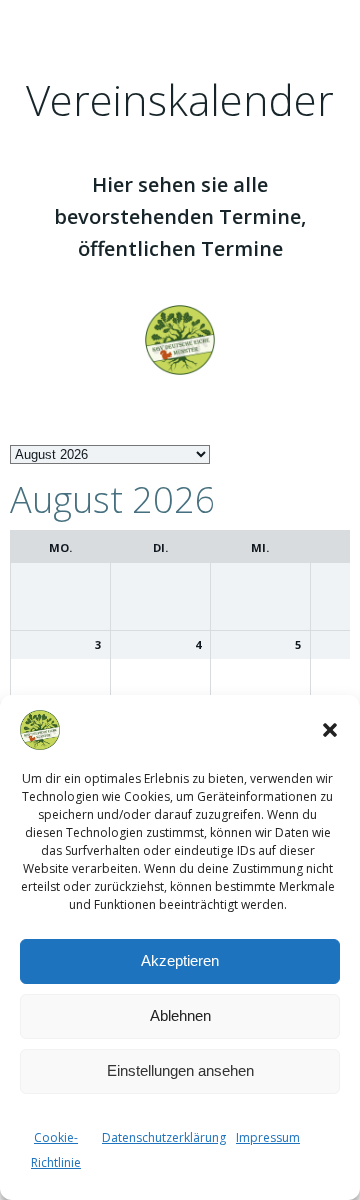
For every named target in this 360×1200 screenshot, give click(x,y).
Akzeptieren (180, 960)
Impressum (268, 1137)
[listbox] (110, 454)
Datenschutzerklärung (164, 1137)
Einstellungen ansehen (180, 1070)
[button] (330, 730)
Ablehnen (180, 1015)
